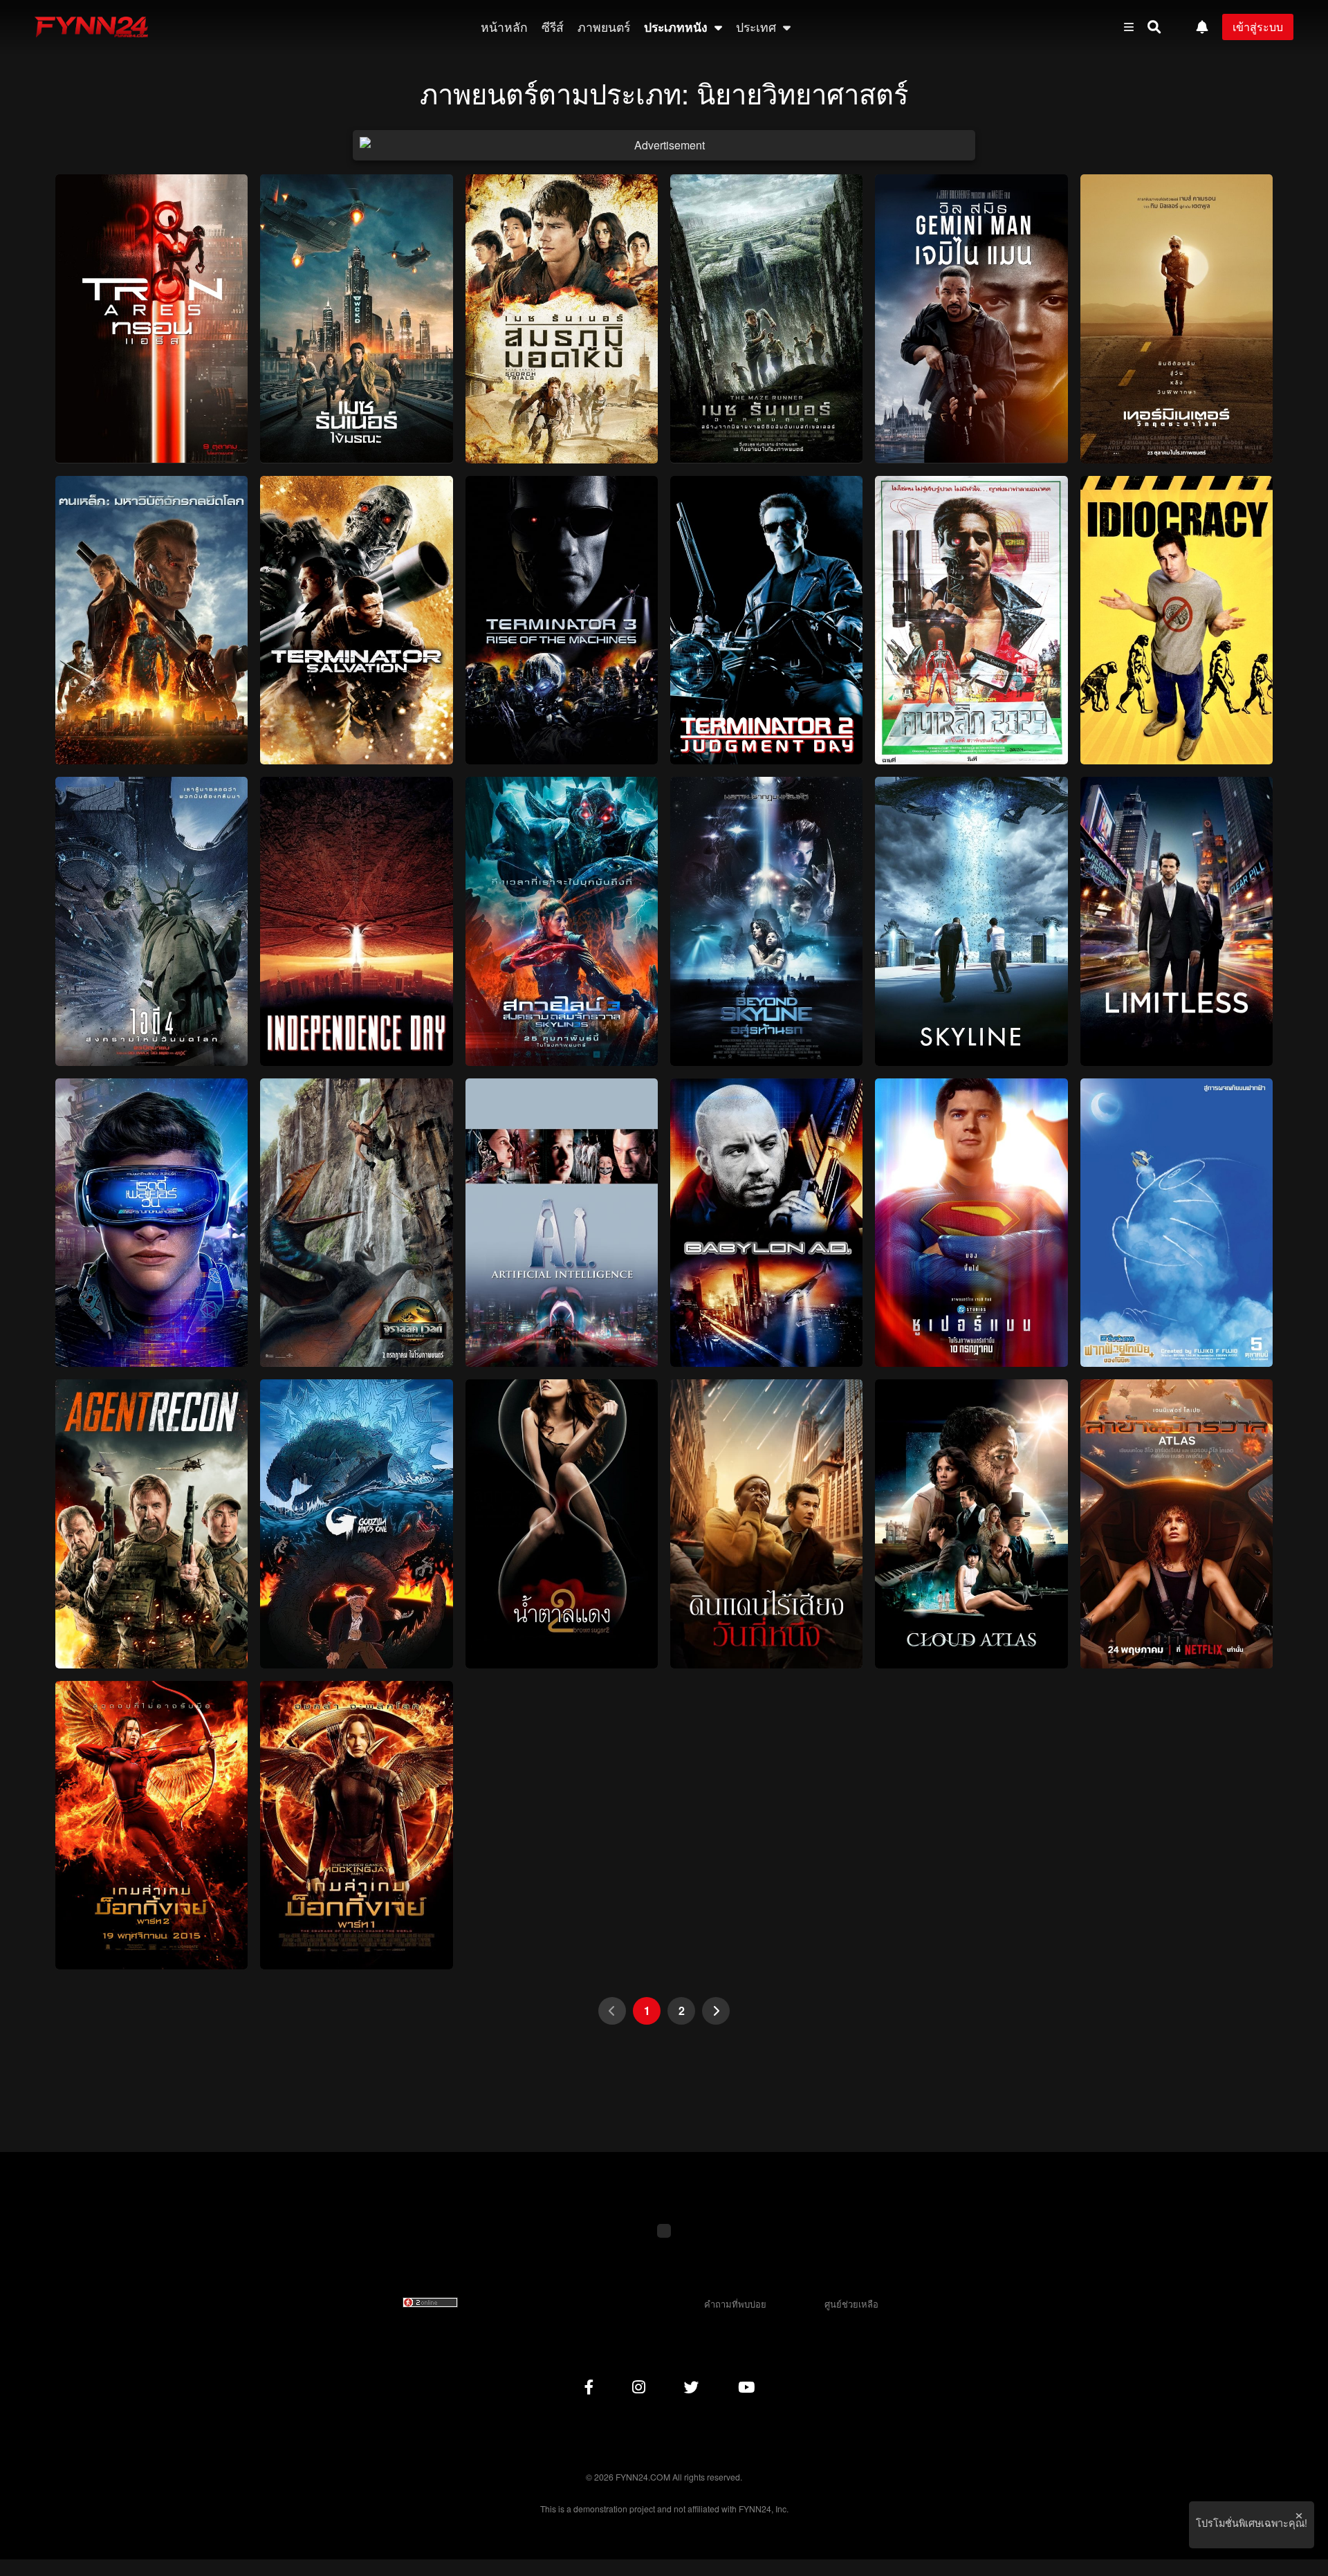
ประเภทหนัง (677, 27)
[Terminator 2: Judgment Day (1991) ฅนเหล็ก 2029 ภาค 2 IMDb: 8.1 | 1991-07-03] (766, 620)
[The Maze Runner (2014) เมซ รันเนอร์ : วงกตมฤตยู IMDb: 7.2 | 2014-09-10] (766, 319)
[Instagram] (639, 2386)
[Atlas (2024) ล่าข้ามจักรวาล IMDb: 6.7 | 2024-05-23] (1177, 1524)
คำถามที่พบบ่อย (735, 2304)
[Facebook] (589, 2386)
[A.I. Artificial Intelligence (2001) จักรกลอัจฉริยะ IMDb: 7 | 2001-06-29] (562, 1223)
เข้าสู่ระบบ (1258, 27)
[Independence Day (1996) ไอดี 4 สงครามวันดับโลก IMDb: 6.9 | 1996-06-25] (356, 921)
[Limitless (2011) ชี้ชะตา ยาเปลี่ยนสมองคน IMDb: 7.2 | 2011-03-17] (1177, 921)
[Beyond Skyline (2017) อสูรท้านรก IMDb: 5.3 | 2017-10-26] (766, 921)
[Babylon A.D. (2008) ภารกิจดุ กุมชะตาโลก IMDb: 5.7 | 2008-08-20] (766, 1223)
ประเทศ (758, 27)
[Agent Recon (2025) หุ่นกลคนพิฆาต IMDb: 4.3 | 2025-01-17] (151, 1524)
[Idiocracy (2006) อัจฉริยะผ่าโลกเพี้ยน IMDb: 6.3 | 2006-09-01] (1177, 620)
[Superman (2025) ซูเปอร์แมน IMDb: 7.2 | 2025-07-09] (971, 1223)
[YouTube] (746, 2386)
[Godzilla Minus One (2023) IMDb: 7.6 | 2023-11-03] (356, 1524)
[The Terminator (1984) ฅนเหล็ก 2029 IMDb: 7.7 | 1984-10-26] (971, 620)
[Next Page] (716, 2011)
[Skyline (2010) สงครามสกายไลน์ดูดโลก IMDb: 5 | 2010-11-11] (971, 921)
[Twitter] (692, 2386)
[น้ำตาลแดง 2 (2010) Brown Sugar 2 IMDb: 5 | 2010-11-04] (562, 1524)
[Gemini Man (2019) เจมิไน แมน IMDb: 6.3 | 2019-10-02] (971, 319)
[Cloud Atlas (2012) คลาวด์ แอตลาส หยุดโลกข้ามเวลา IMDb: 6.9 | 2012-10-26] (971, 1524)
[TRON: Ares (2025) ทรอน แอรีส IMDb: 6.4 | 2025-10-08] (151, 319)
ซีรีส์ (553, 27)
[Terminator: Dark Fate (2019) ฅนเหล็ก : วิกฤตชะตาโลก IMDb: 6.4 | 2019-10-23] (1177, 319)
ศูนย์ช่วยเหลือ (851, 2304)
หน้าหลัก (504, 27)
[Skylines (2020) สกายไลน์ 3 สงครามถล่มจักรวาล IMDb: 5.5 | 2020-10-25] (562, 921)
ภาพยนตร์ (604, 27)
